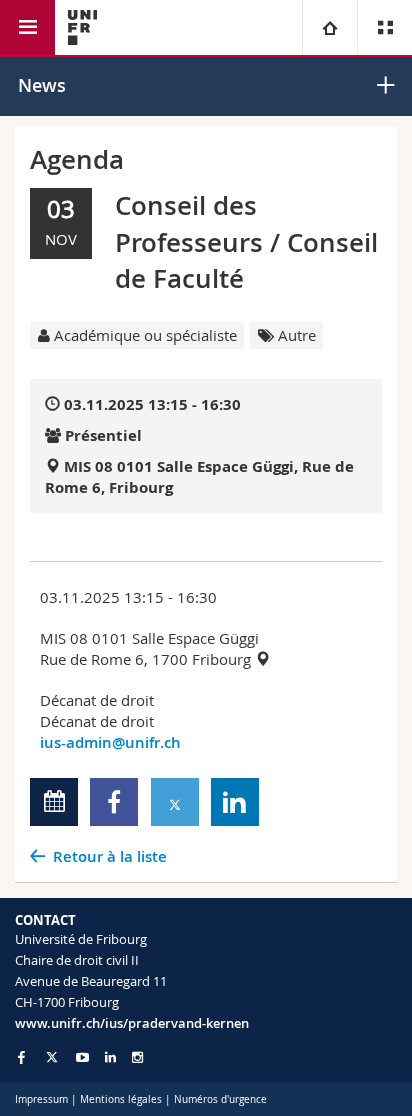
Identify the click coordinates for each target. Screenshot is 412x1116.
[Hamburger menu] (27, 27)
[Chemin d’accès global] (329, 27)
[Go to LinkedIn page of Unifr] (110, 1057)
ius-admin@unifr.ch (110, 742)
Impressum (41, 1099)
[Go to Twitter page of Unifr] (52, 1057)
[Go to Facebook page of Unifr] (21, 1057)
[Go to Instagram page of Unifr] (137, 1057)
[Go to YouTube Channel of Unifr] (82, 1057)
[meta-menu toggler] (384, 27)
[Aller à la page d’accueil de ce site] (82, 27)
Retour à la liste (110, 856)
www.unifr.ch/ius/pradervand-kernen (132, 1023)
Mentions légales (121, 1099)
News (42, 85)
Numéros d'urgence (220, 1099)
